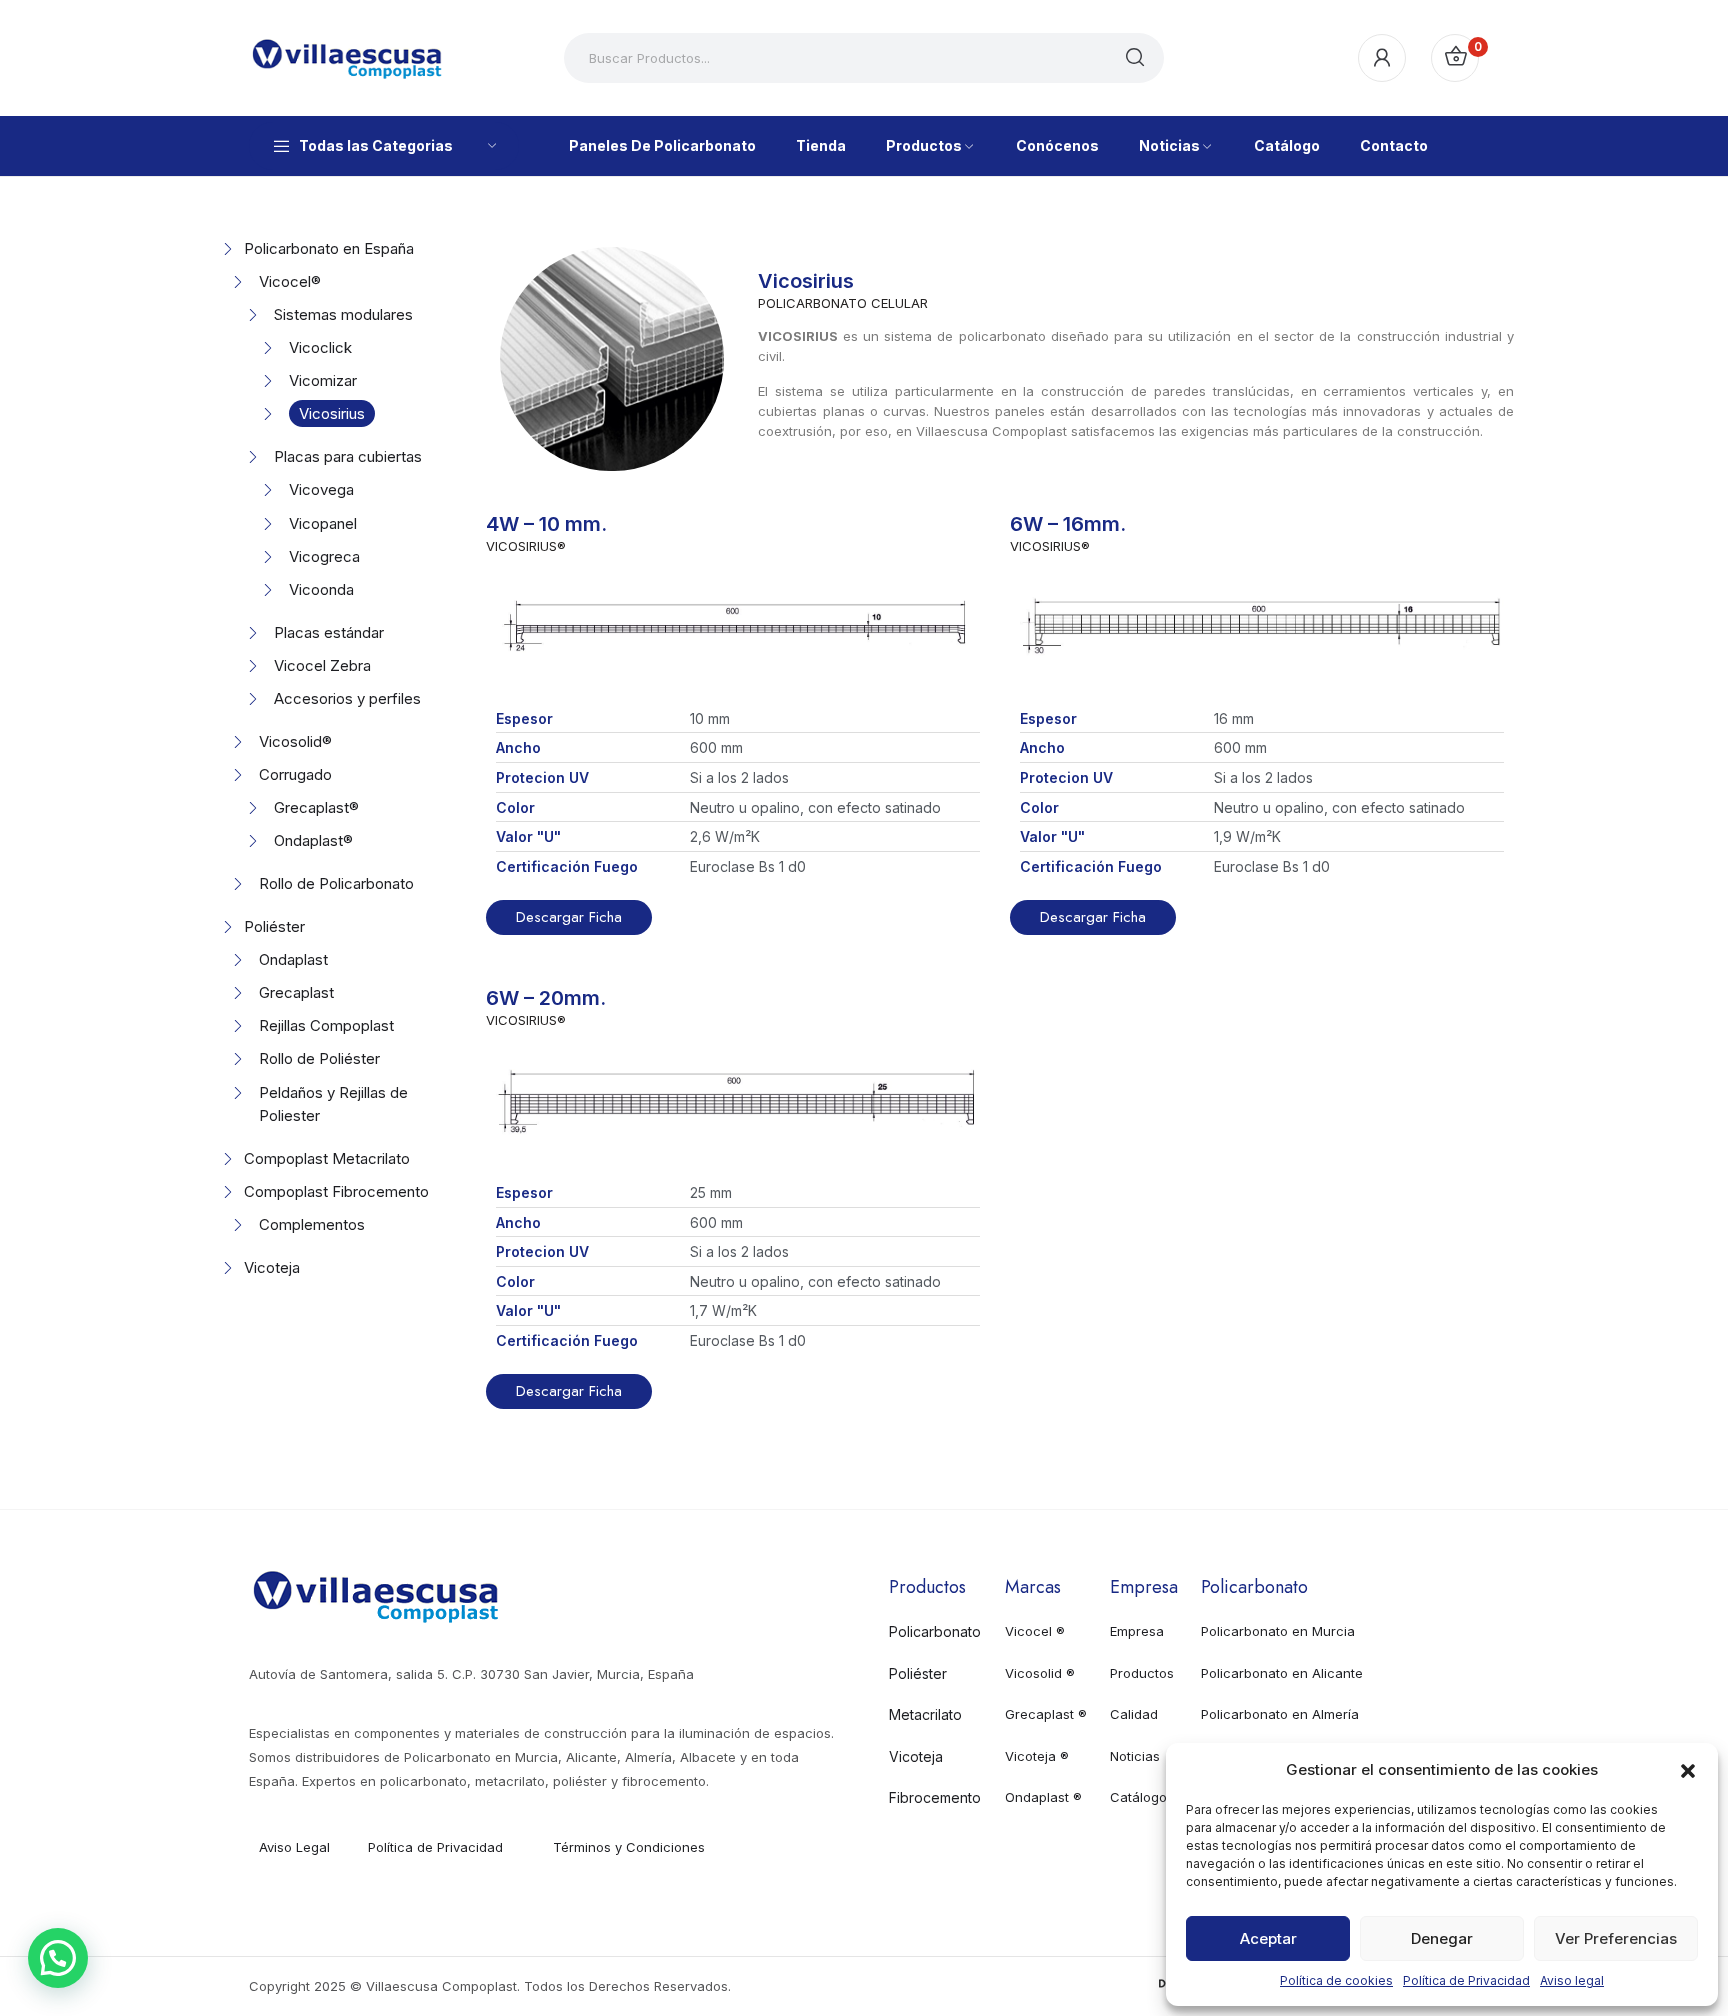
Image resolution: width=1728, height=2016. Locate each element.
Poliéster (274, 926)
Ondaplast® (313, 840)
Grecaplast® (316, 807)
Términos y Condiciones (629, 1847)
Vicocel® (290, 281)
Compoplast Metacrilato (327, 1158)
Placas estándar (329, 632)
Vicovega (321, 489)
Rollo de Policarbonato (336, 883)
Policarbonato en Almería (1280, 1714)
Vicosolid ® (1040, 1673)
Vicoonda (321, 589)
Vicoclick (320, 347)
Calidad (1134, 1714)
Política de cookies (1336, 1980)
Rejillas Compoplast (326, 1025)
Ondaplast (293, 959)
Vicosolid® (295, 741)
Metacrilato (925, 1714)
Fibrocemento (935, 1797)
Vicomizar (323, 380)
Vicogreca (324, 556)
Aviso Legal (294, 1847)
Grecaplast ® (1046, 1714)
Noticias (1135, 1756)
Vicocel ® (1035, 1631)
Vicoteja (272, 1267)
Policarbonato (935, 1631)
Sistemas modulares (343, 314)
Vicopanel (323, 523)
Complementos (312, 1224)
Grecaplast (296, 992)
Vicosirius (332, 413)
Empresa (1137, 1631)
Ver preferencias (1616, 1938)
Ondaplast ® (1043, 1797)
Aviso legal (1572, 1980)
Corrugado (295, 774)
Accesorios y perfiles (347, 698)
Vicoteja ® (1037, 1756)
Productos (1142, 1673)
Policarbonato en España (329, 248)
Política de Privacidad (1466, 1980)
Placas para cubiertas (348, 456)
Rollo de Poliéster (319, 1058)
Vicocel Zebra (322, 665)
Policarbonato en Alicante (1282, 1673)
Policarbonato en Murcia (1278, 1631)
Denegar (1442, 1938)
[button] (1688, 1769)
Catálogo (1138, 1797)
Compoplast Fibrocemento (336, 1191)
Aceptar (1268, 1938)
